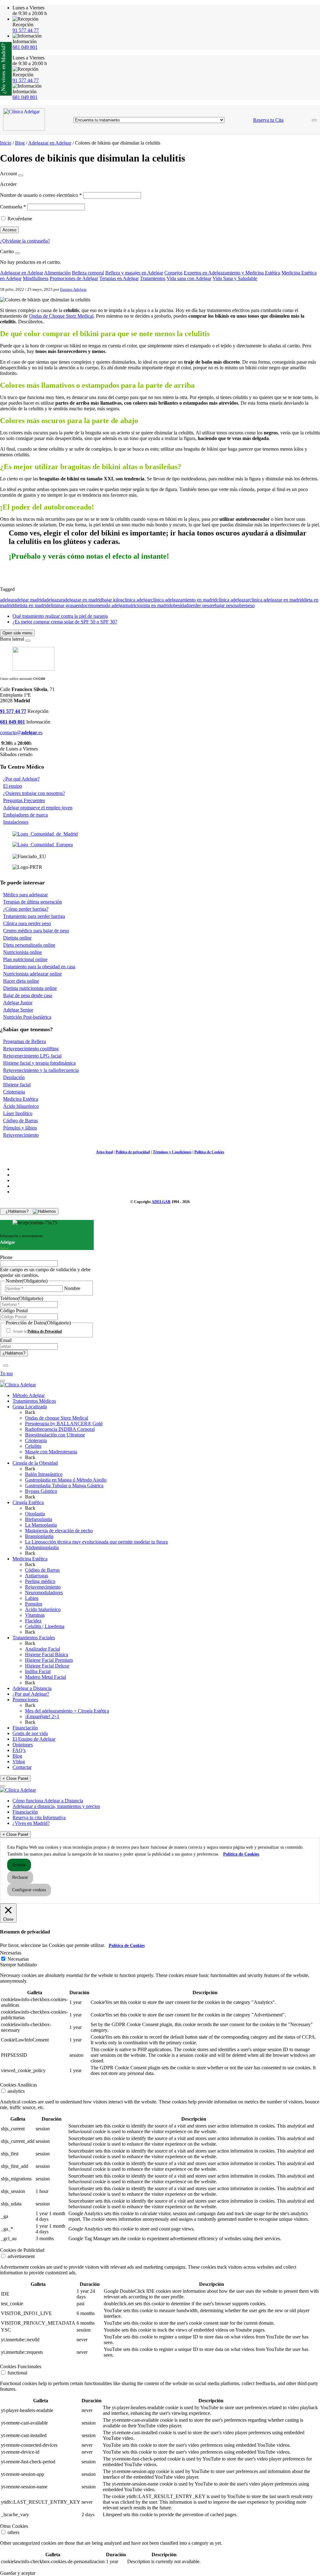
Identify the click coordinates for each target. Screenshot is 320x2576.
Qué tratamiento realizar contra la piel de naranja (60, 616)
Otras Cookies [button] (14, 2526)
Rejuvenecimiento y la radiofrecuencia (41, 1070)
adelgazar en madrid (82, 600)
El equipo (13, 786)
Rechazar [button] (20, 1877)
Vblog (19, 1762)
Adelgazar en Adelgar (50, 143)
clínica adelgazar (233, 600)
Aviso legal (104, 1152)
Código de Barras (20, 1121)
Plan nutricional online (25, 959)
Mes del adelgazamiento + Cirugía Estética (67, 1711)
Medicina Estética (21, 1099)
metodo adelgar (111, 605)
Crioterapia (14, 1092)
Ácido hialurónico (43, 1609)
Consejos (173, 273)
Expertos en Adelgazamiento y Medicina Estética (232, 273)
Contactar (22, 1767)
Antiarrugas (37, 1576)
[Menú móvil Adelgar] (314, 120)
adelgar (7, 600)
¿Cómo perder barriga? (26, 909)
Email (6, 1340)
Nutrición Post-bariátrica (27, 1017)
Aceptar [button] (19, 1865)
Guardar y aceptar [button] (18, 2573)
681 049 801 (25, 47)
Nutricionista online (22, 952)
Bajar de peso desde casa (28, 995)
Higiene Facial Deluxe (47, 1666)
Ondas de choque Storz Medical (57, 1418)
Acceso (9, 230)
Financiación (25, 1728)
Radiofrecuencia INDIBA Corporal (60, 1429)
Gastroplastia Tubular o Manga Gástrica (64, 1485)
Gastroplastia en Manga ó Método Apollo (66, 1480)
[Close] (21, 175)
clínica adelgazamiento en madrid (184, 600)
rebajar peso (223, 605)
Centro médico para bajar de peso (36, 931)
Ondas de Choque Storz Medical (61, 316)
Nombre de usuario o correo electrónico (41, 195)
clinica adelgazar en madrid (276, 600)
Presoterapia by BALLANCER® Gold (64, 1424)
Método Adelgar (29, 1395)
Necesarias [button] (11, 1953)
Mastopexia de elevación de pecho (59, 1531)
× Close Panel (15, 1778)
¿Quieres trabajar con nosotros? (34, 793)
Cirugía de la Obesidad (35, 1463)
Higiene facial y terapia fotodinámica (39, 1063)
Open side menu (17, 633)
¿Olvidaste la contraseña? (25, 241)
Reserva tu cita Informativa (39, 1818)
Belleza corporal (88, 273)
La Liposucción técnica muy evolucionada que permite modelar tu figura (96, 1542)
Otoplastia (35, 1514)
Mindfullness (36, 278)
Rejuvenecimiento (21, 1135)
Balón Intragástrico (44, 1474)
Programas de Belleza (25, 1041)
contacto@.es (21, 732)
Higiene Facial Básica (47, 1654)
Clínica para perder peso (27, 923)
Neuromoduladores (44, 1593)
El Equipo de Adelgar (34, 1739)
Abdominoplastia (42, 1547)
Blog (20, 143)
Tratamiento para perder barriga (34, 916)
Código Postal (14, 1311)
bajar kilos (112, 600)
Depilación (14, 1077)
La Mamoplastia (41, 1525)
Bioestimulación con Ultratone (55, 1435)
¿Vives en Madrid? (31, 1823)
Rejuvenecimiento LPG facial (32, 1056)
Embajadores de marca (25, 815)
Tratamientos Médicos (34, 1401)
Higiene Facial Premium (49, 1660)
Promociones (25, 1700)
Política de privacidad (133, 1152)
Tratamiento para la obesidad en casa (39, 967)
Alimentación (57, 273)
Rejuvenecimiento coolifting (31, 1049)
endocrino (86, 605)
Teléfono (22, 1298)
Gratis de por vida (30, 1733)
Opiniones (23, 1745)
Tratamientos (153, 278)
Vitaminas (35, 1615)
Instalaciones (16, 822)
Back (30, 1412)
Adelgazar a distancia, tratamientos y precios (56, 1806)
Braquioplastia (39, 1536)
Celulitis (33, 1446)
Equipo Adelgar (73, 289)
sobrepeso (245, 605)
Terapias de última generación (32, 902)
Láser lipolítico (18, 1113)
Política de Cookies (209, 1152)
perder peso (200, 605)
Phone (6, 1257)
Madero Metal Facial (45, 1677)
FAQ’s (19, 1750)
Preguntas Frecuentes (24, 800)
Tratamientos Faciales (34, 1638)
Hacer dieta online (21, 981)
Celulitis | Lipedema (45, 1626)
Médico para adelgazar (25, 895)
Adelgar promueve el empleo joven (38, 808)
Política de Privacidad (45, 1331)
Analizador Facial (42, 1649)
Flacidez (33, 1621)
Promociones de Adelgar (74, 278)
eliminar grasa (62, 605)
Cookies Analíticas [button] (18, 2085)
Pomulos (34, 1604)
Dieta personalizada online (29, 945)
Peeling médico (40, 1581)
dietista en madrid (31, 605)
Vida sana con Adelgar (189, 278)
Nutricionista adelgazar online (32, 974)
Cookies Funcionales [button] (21, 2366)
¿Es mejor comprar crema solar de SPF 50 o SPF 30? (65, 622)
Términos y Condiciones (172, 1152)
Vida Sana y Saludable (235, 278)
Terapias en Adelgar (119, 278)
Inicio (6, 143)
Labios (32, 1598)
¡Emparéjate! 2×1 (42, 1716)
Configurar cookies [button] (29, 1890)
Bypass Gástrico (41, 1491)
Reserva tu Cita (268, 120)
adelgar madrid (29, 600)
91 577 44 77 (26, 30)
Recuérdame (20, 219)
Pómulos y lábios (20, 1128)
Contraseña (13, 207)
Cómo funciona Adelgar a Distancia (48, 1801)
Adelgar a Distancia (32, 1688)
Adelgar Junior (18, 1003)
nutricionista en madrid (148, 605)
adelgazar (53, 600)
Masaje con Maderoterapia (51, 1452)
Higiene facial (17, 1085)
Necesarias (18, 1959)
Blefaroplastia (39, 1519)
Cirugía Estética (28, 1502)
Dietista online (17, 938)
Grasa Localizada (30, 1407)
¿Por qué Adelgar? (21, 779)
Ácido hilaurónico (21, 1106)
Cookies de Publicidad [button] (22, 2250)
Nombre (72, 1288)
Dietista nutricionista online (30, 988)
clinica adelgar (137, 600)
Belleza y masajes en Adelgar (134, 273)
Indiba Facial (38, 1671)
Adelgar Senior (18, 1010)
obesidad (180, 605)
